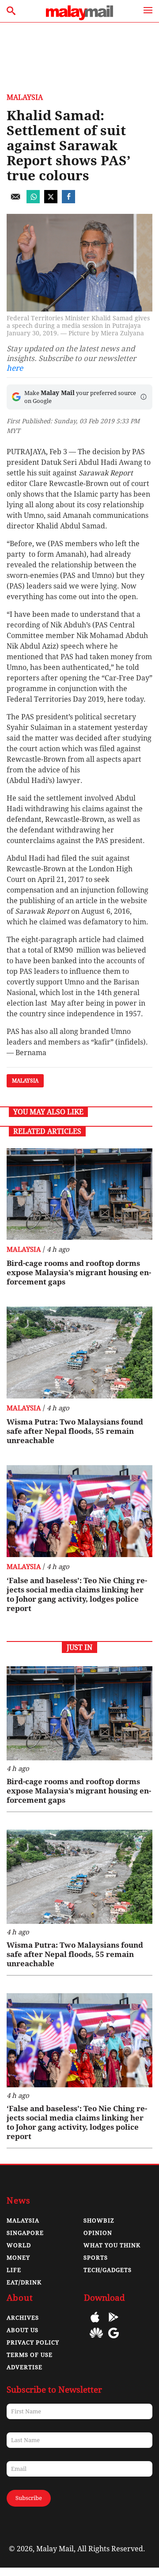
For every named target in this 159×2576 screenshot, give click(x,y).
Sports (96, 2258)
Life (14, 2270)
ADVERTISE (25, 2367)
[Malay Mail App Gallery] (96, 2339)
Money (18, 2258)
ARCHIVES (23, 2318)
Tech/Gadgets (108, 2270)
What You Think (112, 2245)
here (15, 368)
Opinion (98, 2233)
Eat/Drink (24, 2282)
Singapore (25, 2233)
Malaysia (25, 97)
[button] (144, 397)
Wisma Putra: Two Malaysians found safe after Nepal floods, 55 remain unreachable (75, 1431)
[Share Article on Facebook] (68, 201)
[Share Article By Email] (15, 201)
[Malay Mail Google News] (114, 2339)
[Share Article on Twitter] (51, 201)
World (19, 2245)
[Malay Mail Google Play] (114, 2323)
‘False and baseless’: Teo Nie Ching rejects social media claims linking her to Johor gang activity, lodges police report (77, 1594)
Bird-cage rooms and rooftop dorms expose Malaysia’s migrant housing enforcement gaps (79, 1273)
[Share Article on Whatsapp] (33, 201)
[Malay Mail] (79, 18)
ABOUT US (23, 2330)
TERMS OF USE (30, 2355)
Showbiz (99, 2221)
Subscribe (29, 2498)
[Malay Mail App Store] (95, 2323)
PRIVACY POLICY (33, 2342)
